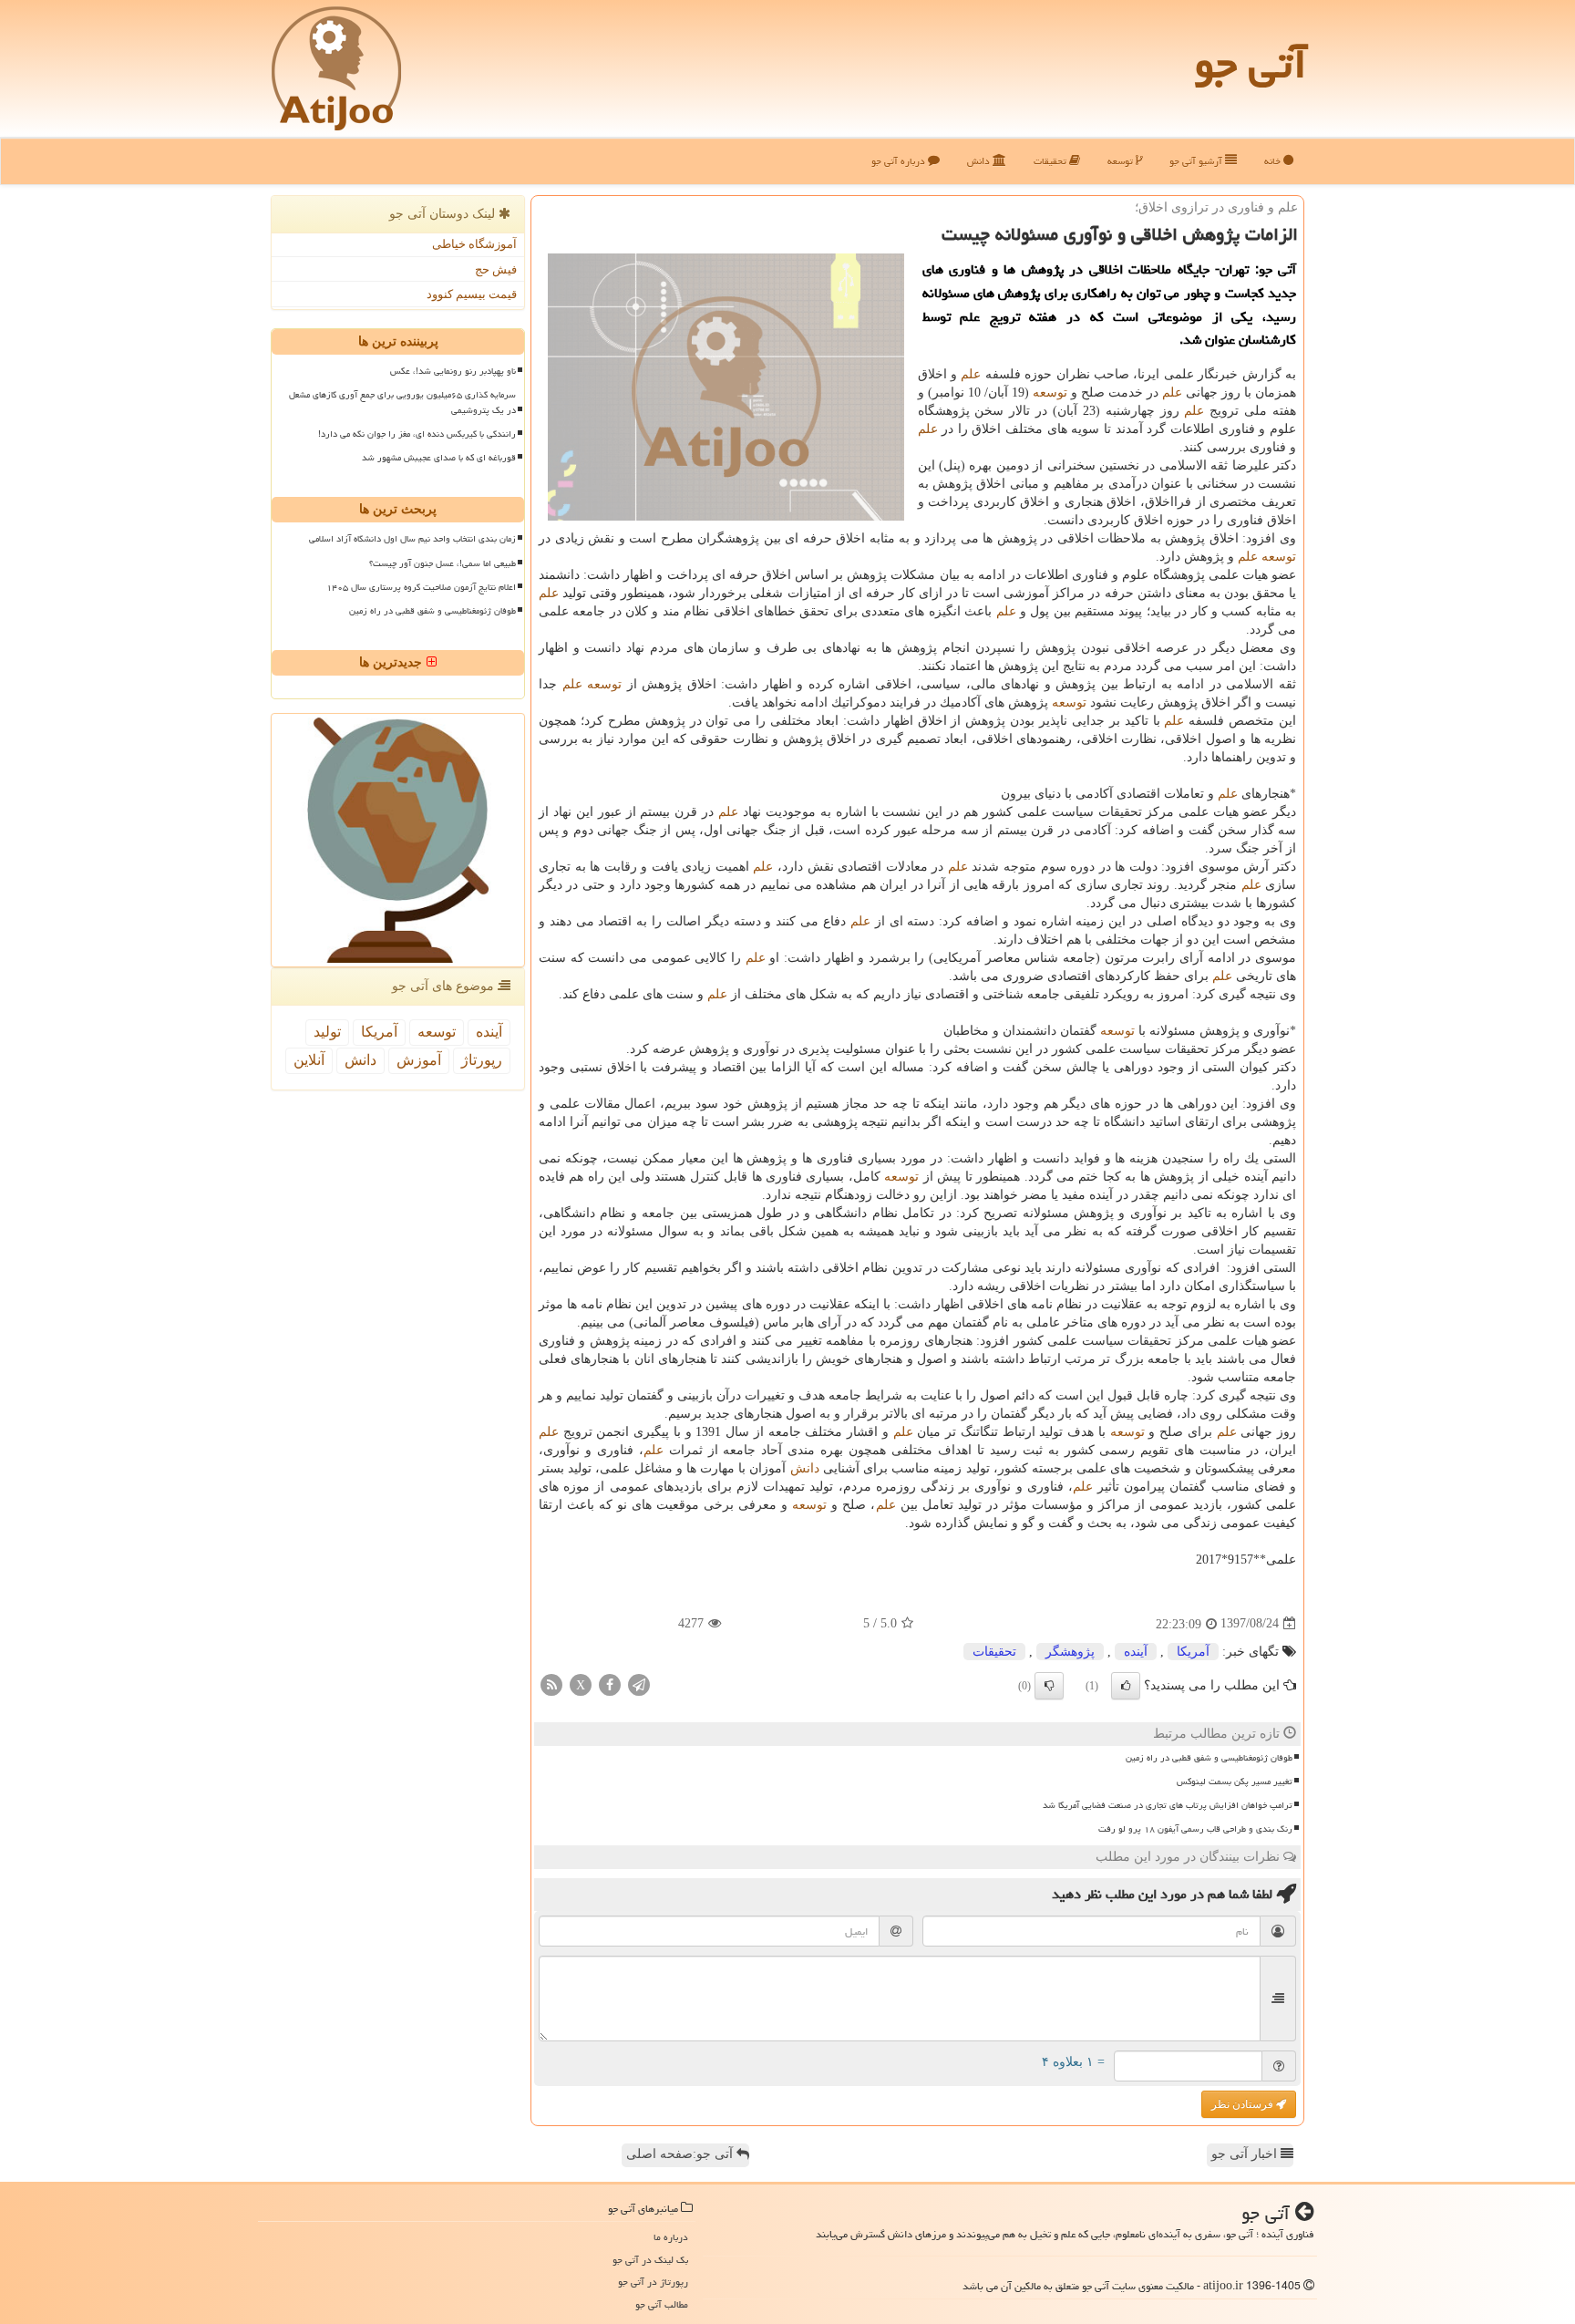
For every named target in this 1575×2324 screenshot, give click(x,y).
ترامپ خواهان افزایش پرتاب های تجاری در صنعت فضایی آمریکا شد (1168, 1805)
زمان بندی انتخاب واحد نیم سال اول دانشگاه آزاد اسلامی (412, 539)
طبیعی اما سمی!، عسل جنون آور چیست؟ (443, 563)
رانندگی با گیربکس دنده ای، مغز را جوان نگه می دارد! (417, 434)
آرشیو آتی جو (1197, 161)
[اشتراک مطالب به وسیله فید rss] (551, 1684)
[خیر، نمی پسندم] (1049, 1686)
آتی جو (1251, 64)
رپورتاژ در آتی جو (653, 2282)
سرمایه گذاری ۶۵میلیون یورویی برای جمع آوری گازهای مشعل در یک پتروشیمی (402, 403)
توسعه (1122, 161)
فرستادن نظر (1244, 2104)
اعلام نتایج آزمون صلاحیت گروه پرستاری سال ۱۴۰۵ (421, 587)
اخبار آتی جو (1246, 2154)
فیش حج (496, 269)
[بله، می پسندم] (1126, 1686)
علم (971, 374)
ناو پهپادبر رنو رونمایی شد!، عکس (453, 371)
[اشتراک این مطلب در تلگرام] (639, 1684)
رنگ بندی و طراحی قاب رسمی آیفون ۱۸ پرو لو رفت (1195, 1829)
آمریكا (1193, 1652)
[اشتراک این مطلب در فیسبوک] (610, 1684)
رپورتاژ (482, 1060)
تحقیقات (1051, 161)
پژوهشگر (1070, 1652)
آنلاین (309, 1060)
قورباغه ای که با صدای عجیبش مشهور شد (439, 458)
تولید (327, 1032)
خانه (1274, 161)
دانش (980, 161)
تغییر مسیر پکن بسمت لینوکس (1235, 1782)
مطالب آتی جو (662, 2304)
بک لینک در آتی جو (650, 2260)
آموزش (419, 1060)
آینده (1136, 1652)
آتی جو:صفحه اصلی (681, 2154)
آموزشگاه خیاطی (474, 244)
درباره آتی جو (900, 161)
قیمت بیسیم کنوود (472, 294)
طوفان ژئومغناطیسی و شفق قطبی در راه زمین (1209, 1758)
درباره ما (671, 2237)
